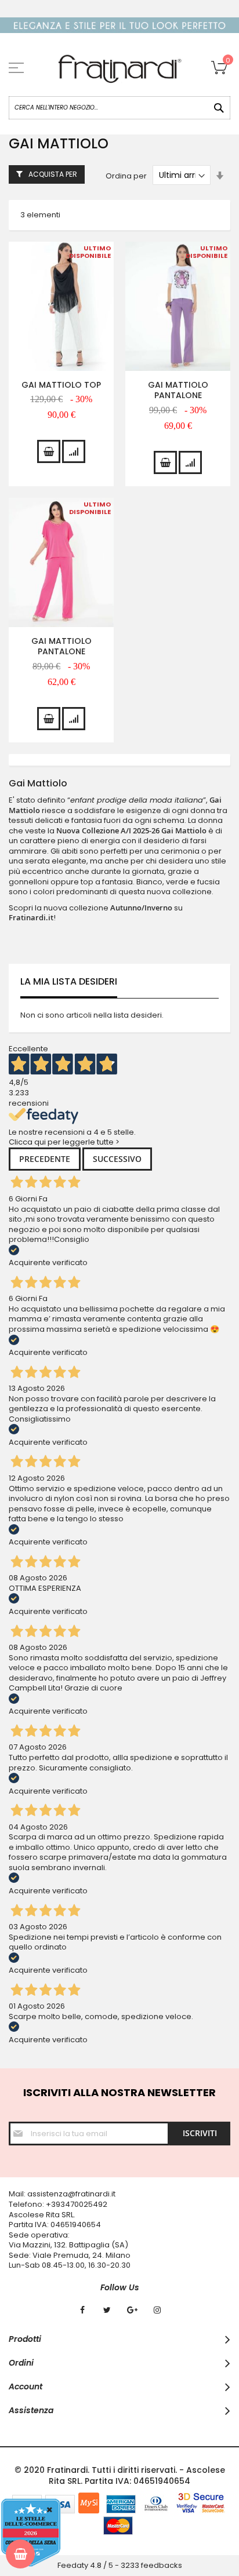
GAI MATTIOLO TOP (61, 385)
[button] (74, 451)
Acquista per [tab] (53, 174)
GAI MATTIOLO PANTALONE (178, 390)
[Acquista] (49, 451)
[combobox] (119, 108)
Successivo (117, 1159)
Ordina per (126, 175)
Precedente (45, 1159)
